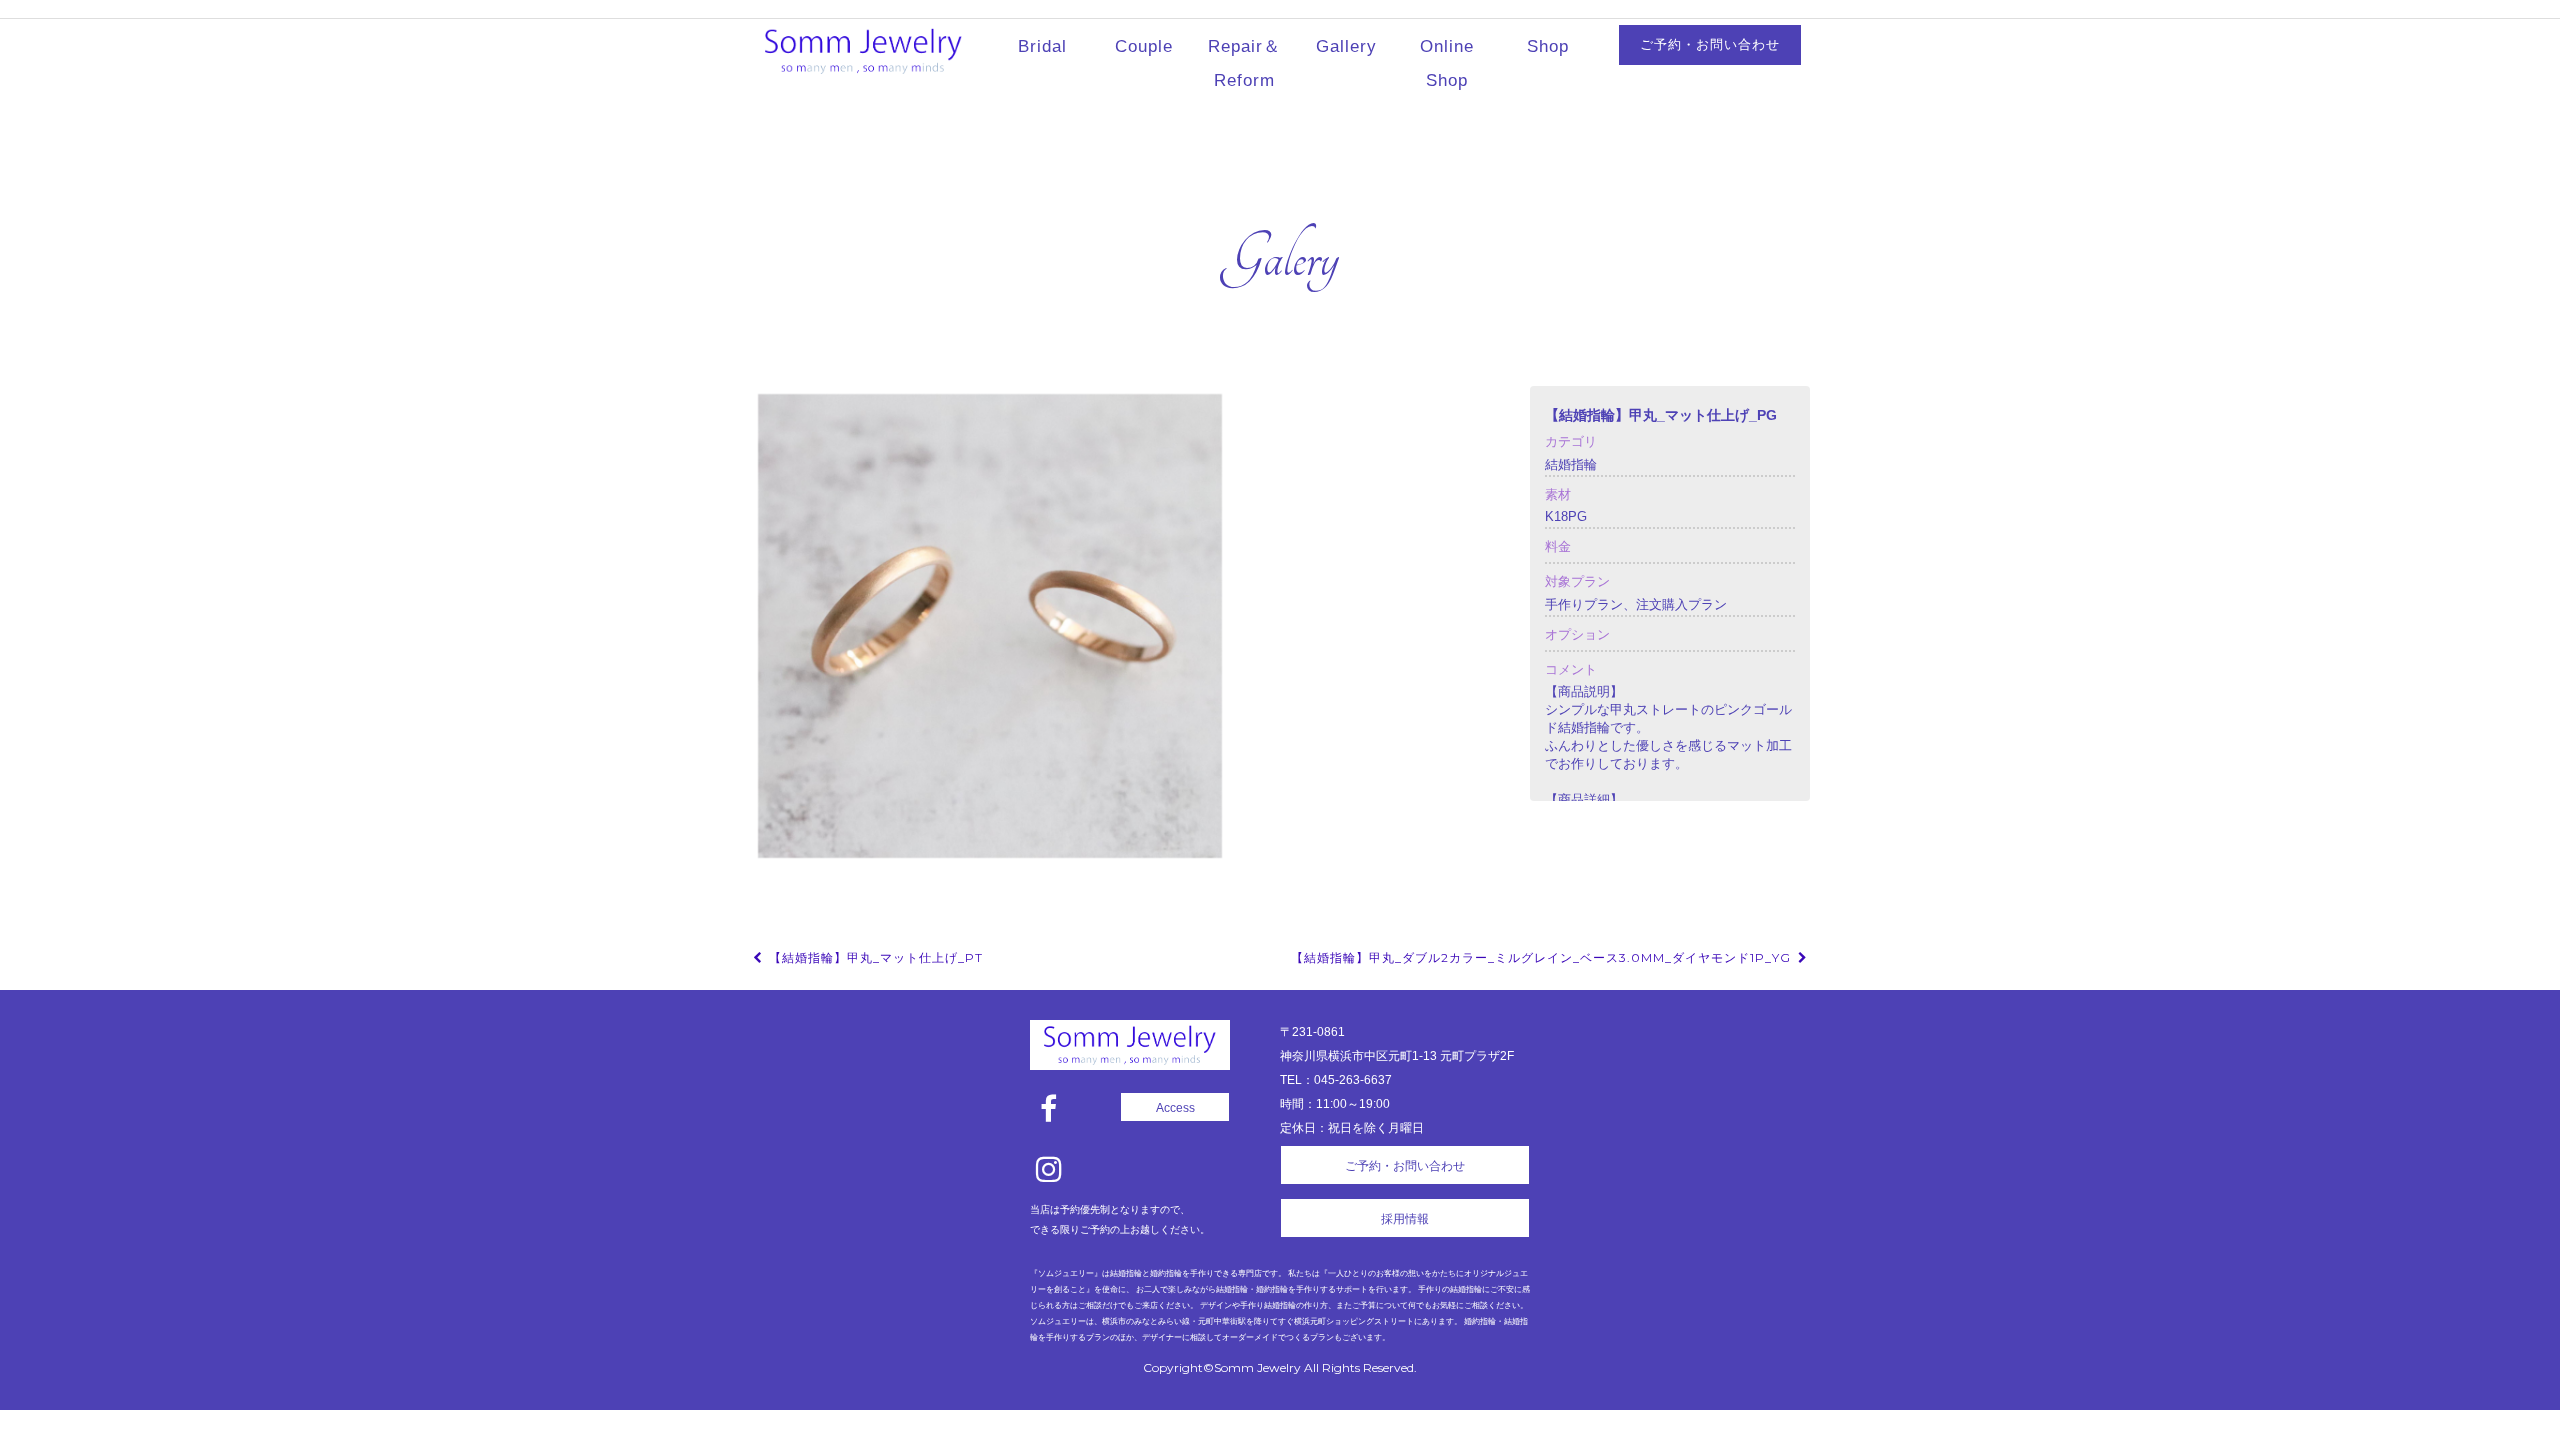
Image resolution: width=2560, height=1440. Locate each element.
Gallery (1346, 46)
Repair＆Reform (1244, 63)
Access (1175, 1108)
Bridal (1042, 46)
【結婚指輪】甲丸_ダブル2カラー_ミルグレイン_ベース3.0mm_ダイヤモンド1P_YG (1543, 957)
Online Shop (1447, 63)
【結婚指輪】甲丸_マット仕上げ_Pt (874, 957)
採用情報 (1405, 1219)
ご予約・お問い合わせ (1710, 44)
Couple (1144, 46)
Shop (1548, 46)
